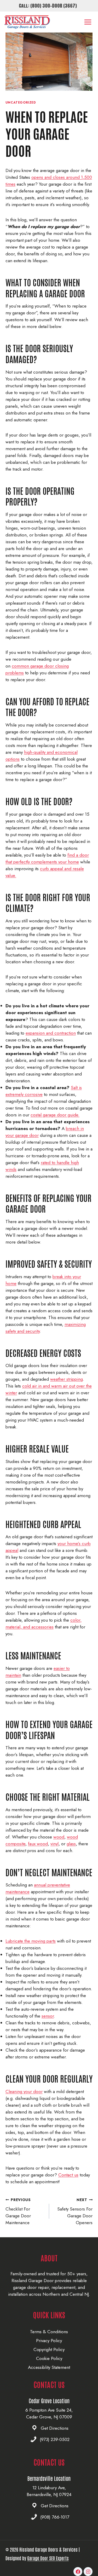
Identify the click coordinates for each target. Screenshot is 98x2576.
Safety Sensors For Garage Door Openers (75, 2211)
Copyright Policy (49, 2349)
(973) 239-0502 (55, 2439)
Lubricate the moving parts (31, 1941)
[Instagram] (88, 2572)
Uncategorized (21, 102)
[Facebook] (78, 2572)
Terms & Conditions (49, 2332)
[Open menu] (88, 22)
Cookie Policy (49, 2358)
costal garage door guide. (55, 1115)
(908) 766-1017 (55, 2517)
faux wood (38, 1844)
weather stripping (67, 1379)
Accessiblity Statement (49, 2367)
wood (59, 1837)
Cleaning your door (24, 2091)
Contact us (68, 2175)
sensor (48, 2016)
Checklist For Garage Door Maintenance (18, 2211)
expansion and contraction (51, 1033)
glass (71, 1844)
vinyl (54, 1844)
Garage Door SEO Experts (48, 2558)
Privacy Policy (49, 2341)
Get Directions (55, 2428)
